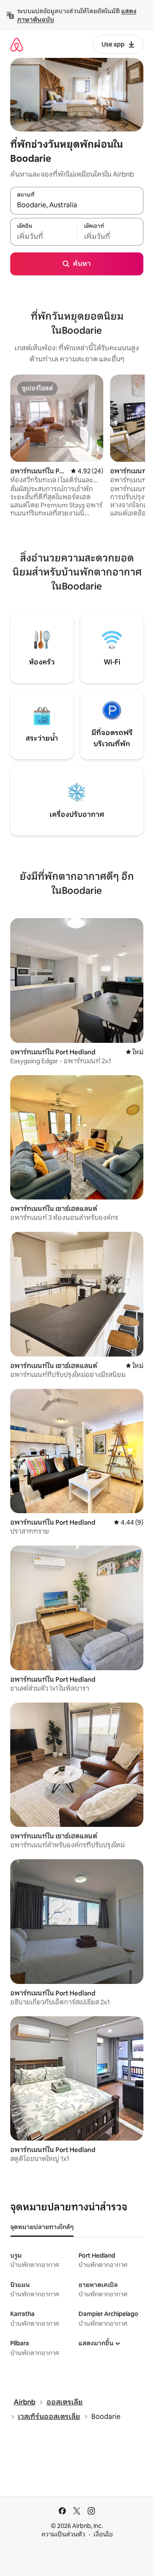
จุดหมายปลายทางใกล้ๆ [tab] (42, 2227)
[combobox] (77, 205)
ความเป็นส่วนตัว (63, 2534)
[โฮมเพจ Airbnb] (17, 44)
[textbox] (44, 236)
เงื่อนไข (103, 2534)
